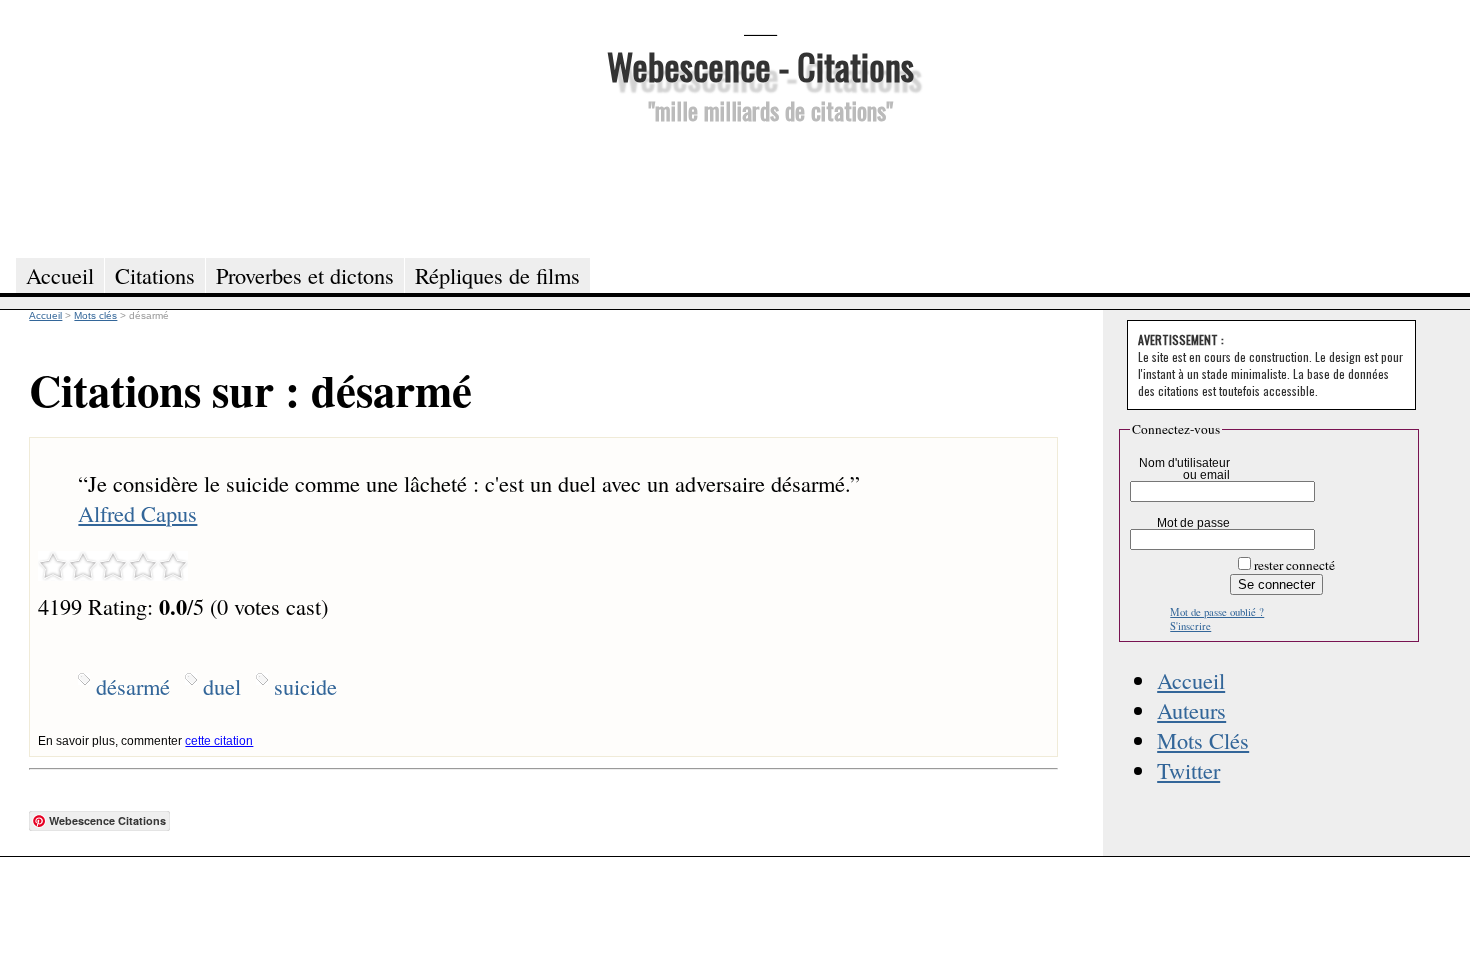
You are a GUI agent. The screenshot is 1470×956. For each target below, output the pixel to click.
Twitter (1188, 770)
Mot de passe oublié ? (1217, 612)
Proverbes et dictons (305, 275)
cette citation (219, 741)
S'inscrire (1190, 626)
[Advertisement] (760, 188)
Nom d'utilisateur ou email (1184, 469)
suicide (305, 686)
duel (222, 686)
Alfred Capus (137, 513)
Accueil (1191, 680)
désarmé (133, 686)
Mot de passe (1193, 523)
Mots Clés (1203, 740)
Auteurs (1191, 710)
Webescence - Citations (760, 65)
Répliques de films (497, 275)
